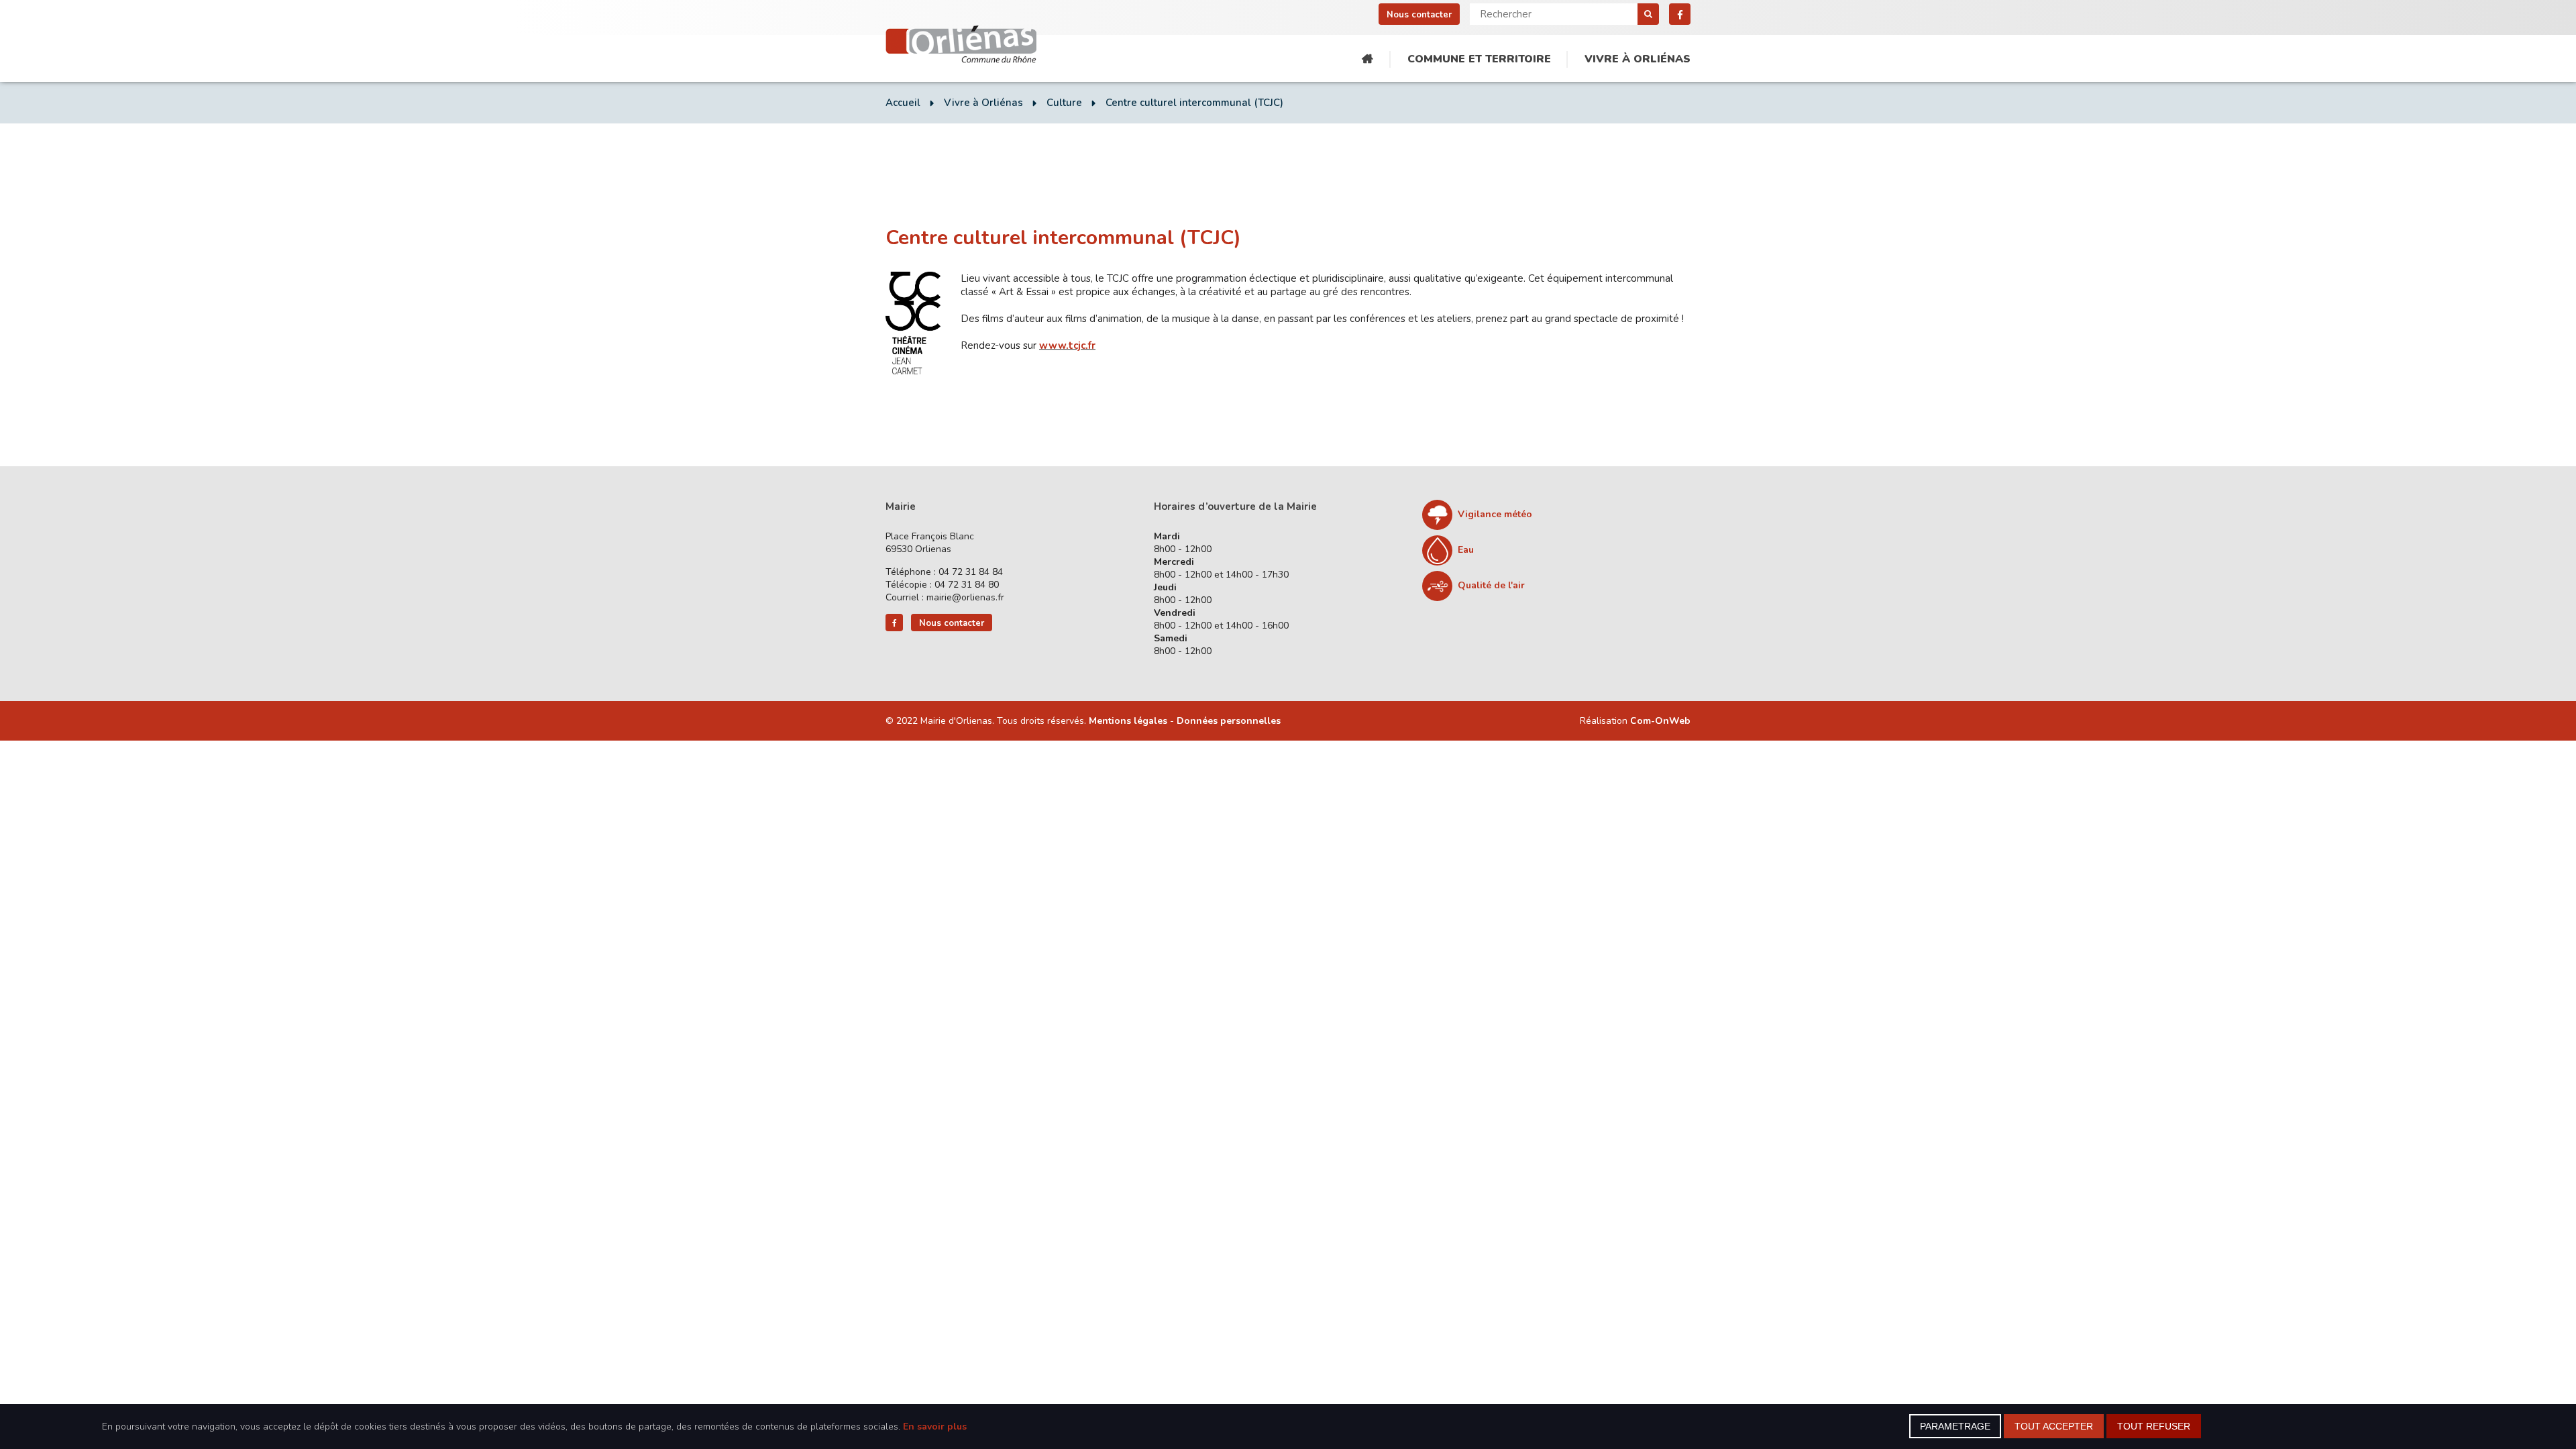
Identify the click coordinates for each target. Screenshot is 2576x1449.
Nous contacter (1419, 15)
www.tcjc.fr (1067, 345)
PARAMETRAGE (1955, 1426)
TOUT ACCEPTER (2054, 1426)
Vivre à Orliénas (1638, 59)
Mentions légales (1128, 721)
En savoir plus (935, 1427)
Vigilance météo (1495, 514)
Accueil (1367, 59)
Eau (1466, 550)
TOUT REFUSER (2154, 1426)
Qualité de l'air (1491, 585)
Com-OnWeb (1660, 721)
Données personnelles (1229, 721)
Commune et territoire (1479, 59)
